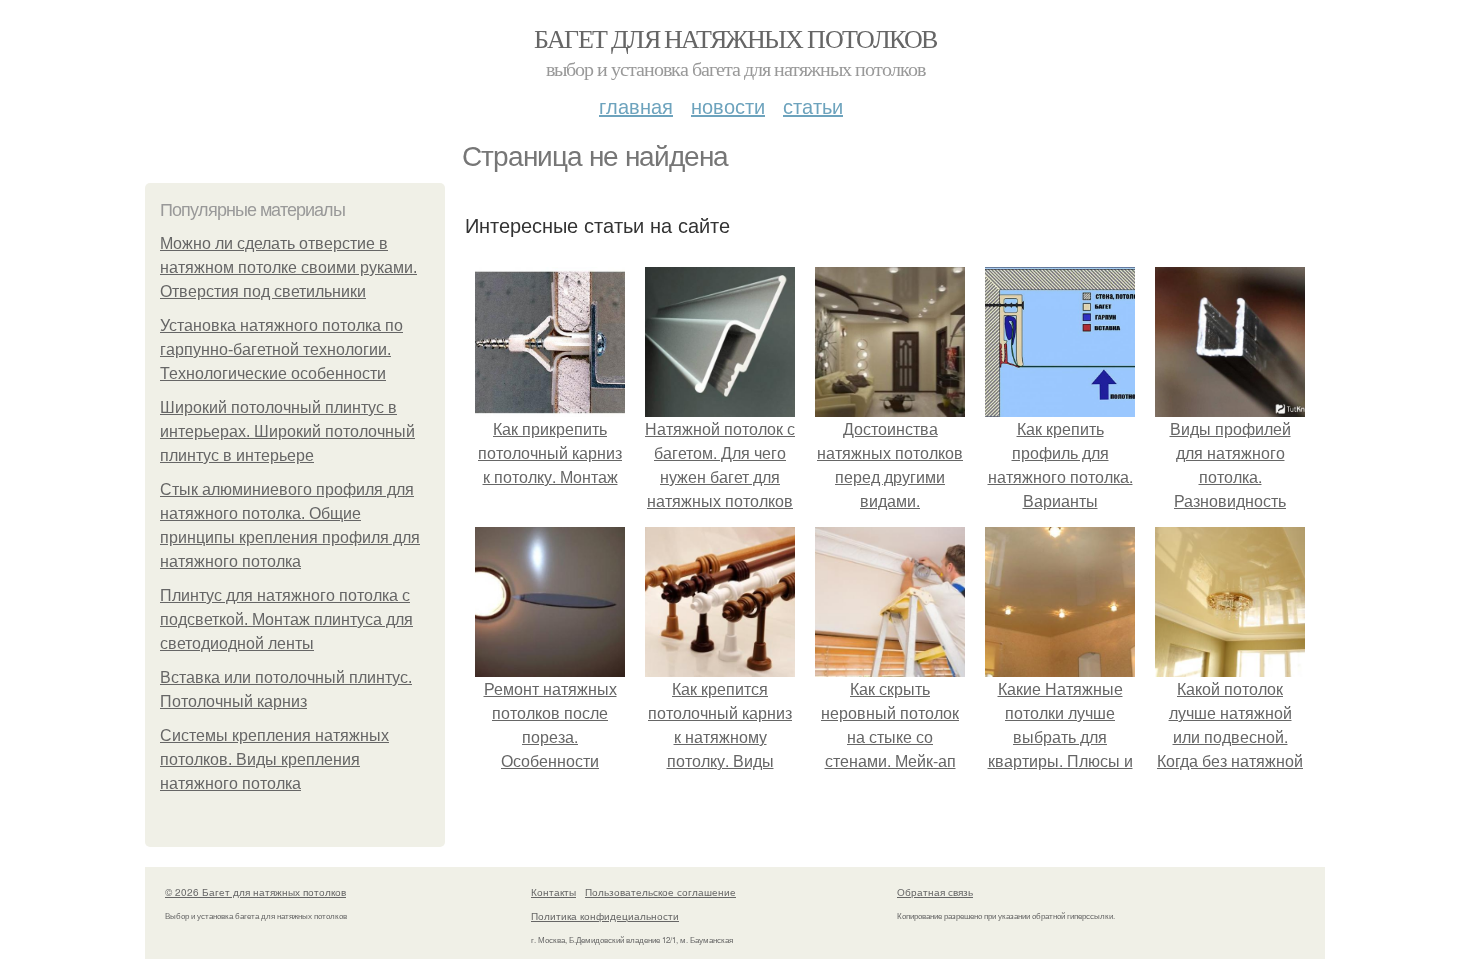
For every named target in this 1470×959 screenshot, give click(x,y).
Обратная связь (935, 892)
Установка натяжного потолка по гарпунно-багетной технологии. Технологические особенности (281, 349)
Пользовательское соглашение (660, 892)
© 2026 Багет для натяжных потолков (255, 892)
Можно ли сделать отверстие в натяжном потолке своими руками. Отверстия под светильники (288, 267)
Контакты (553, 892)
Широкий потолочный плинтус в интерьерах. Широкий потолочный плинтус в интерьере (287, 431)
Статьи (813, 105)
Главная (636, 105)
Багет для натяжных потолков (735, 38)
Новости (728, 105)
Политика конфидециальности (605, 916)
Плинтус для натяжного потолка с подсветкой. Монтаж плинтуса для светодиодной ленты (286, 619)
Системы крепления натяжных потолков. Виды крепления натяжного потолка (274, 759)
